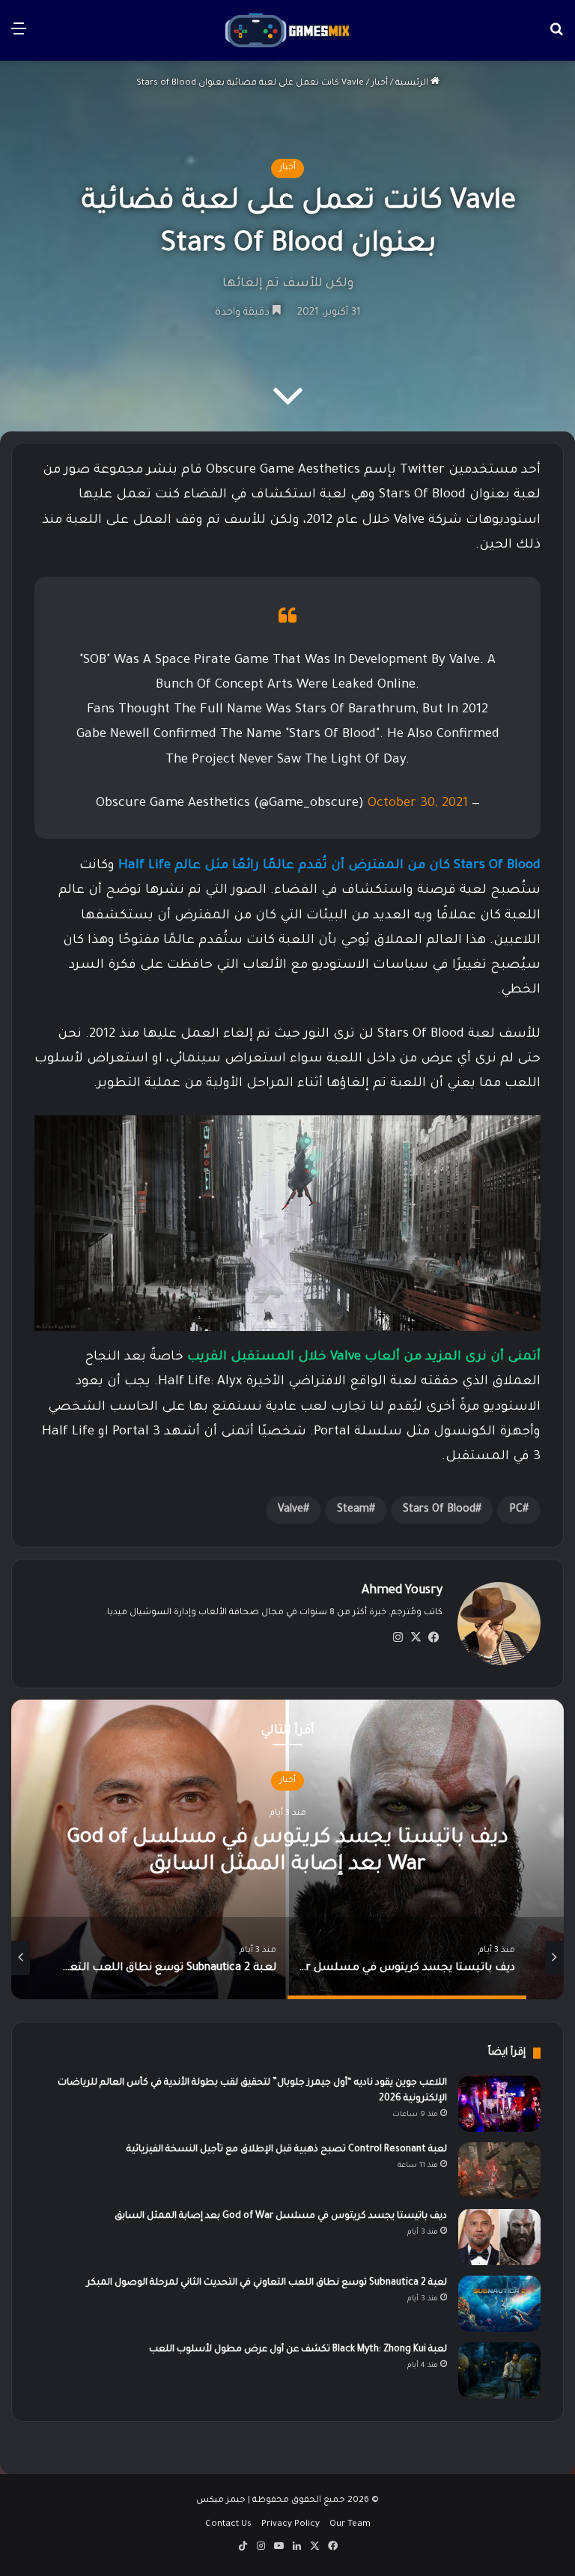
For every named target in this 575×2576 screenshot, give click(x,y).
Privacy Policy (290, 2525)
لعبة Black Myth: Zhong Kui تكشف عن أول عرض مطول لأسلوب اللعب (298, 2350)
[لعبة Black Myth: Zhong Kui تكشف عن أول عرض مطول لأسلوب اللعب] (499, 2370)
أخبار (380, 84)
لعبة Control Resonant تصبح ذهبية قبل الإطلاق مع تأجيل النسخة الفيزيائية (287, 2150)
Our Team (350, 2525)
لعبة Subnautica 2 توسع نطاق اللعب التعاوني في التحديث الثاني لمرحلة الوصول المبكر (267, 2283)
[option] (256, 1958)
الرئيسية (413, 84)
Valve (290, 1510)
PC (516, 1510)
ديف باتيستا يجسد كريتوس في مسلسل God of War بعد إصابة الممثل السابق (281, 2216)
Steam (353, 1510)
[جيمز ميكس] (287, 30)
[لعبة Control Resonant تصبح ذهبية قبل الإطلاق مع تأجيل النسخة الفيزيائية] (499, 2170)
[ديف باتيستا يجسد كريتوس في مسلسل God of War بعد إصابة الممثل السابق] (499, 2237)
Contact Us (228, 2525)
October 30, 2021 (418, 804)
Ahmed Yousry (402, 1591)
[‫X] (416, 1637)
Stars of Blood (439, 1510)
